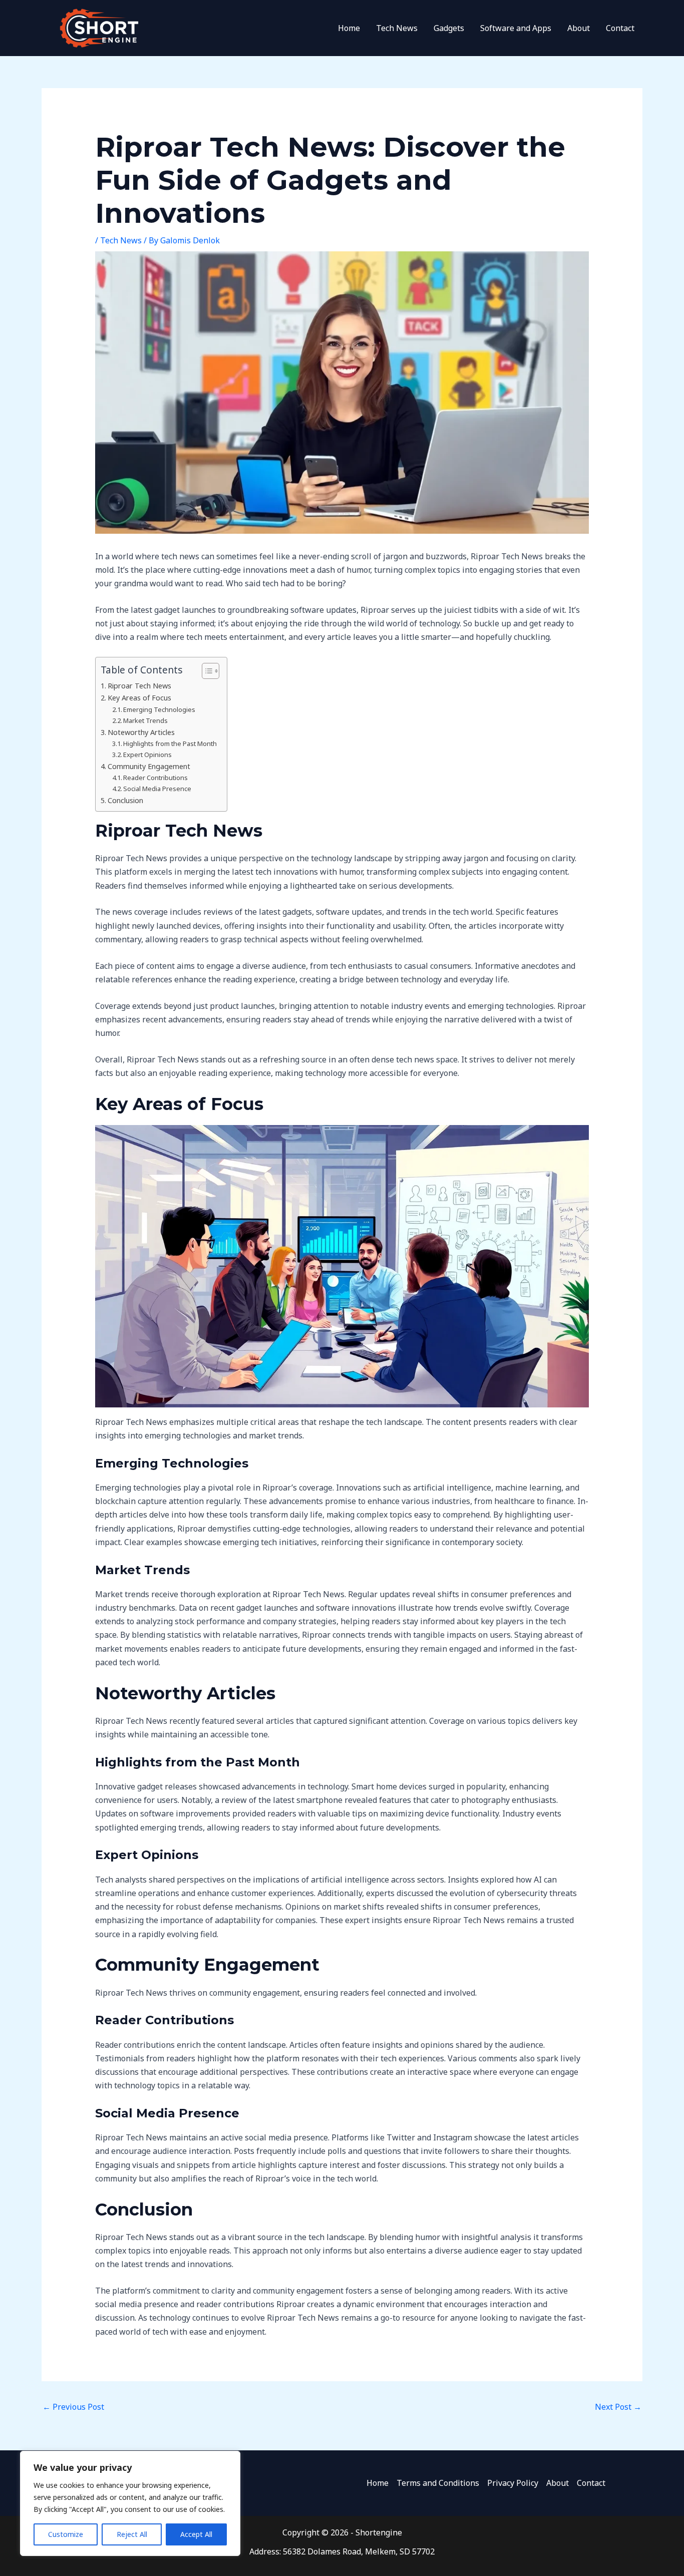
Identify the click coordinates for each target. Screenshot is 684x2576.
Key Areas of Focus (139, 698)
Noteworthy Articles (141, 732)
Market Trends (145, 720)
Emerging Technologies (159, 709)
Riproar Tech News (139, 686)
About (579, 28)
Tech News (397, 28)
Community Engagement (149, 766)
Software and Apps (516, 28)
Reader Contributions (155, 778)
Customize (66, 2534)
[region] (130, 2503)
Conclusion (125, 800)
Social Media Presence (157, 789)
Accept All (196, 2534)
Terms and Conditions (438, 2483)
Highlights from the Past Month (170, 744)
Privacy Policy (513, 2483)
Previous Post (73, 2407)
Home (349, 28)
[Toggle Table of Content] (206, 671)
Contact (620, 28)
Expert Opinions (147, 755)
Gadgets (449, 28)
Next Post (618, 2407)
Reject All (132, 2534)
